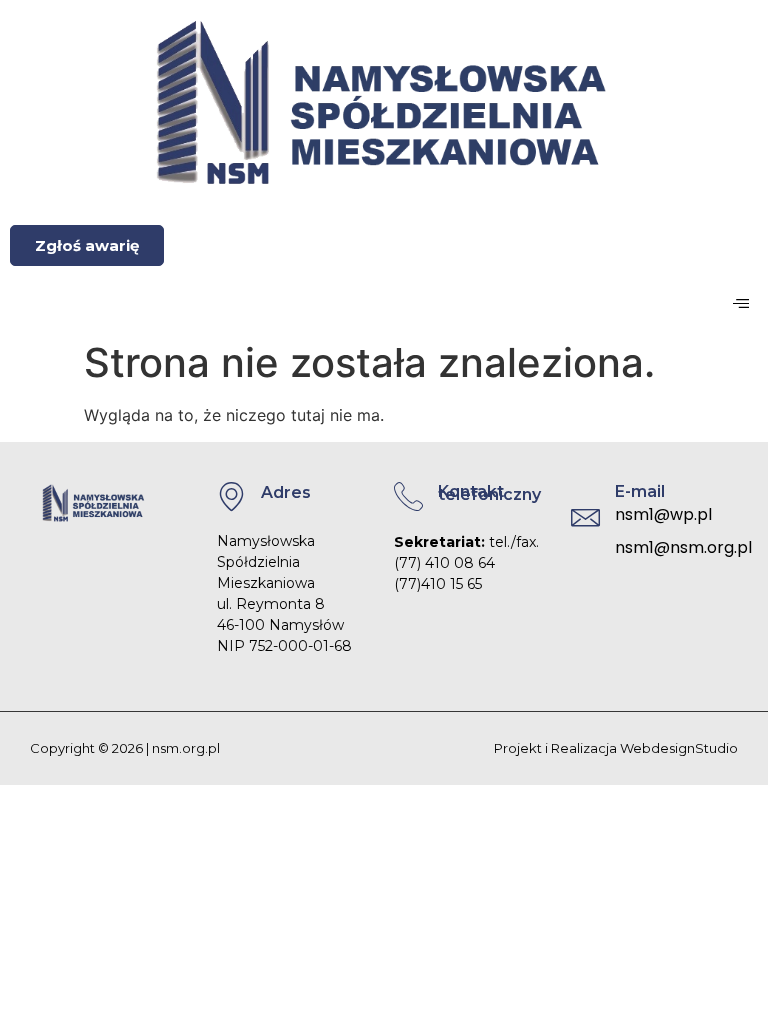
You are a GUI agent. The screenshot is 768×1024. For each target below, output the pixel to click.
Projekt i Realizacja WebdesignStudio (616, 748)
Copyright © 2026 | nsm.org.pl (125, 748)
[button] (740, 303)
